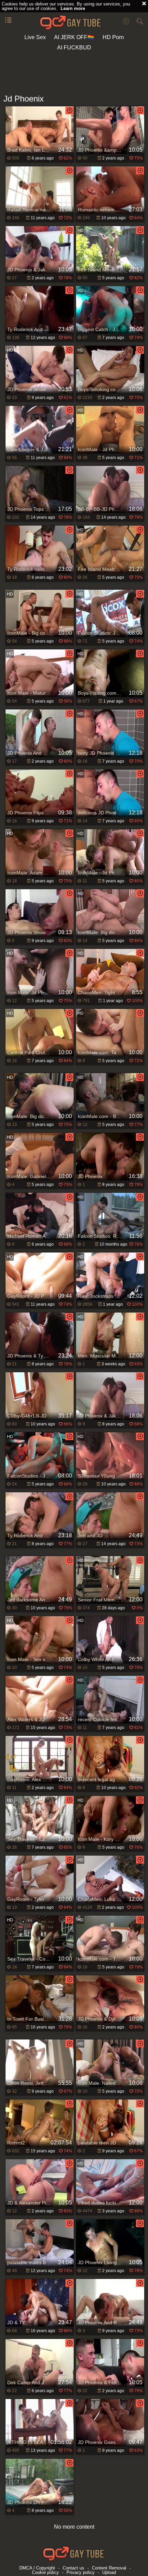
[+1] (8, 21)
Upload (109, 2572)
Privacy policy (81, 2572)
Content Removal (109, 2568)
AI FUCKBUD (74, 48)
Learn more (73, 8)
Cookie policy (45, 2572)
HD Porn (113, 37)
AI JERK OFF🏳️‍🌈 (74, 37)
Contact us (73, 2568)
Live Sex (35, 37)
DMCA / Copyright (37, 2568)
